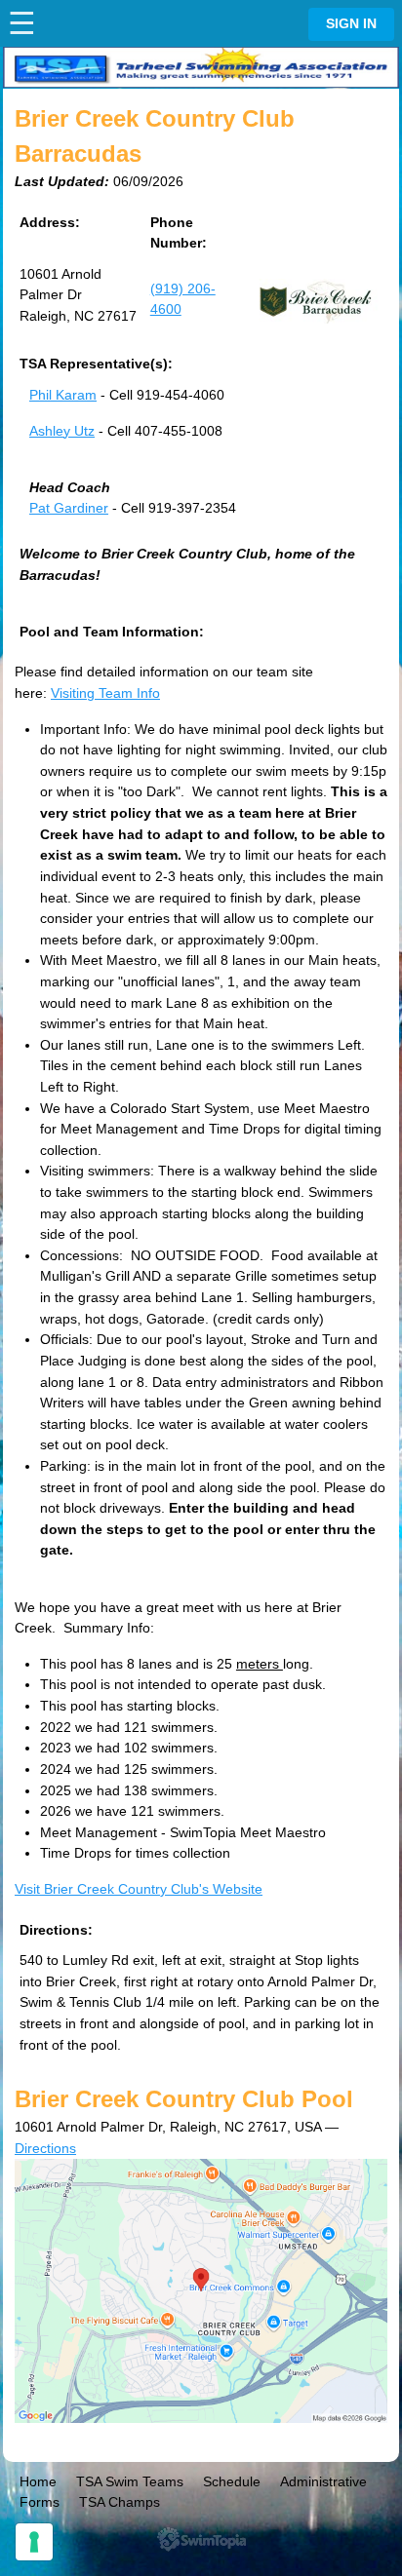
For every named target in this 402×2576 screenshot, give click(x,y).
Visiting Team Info (105, 693)
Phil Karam (63, 395)
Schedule (232, 2481)
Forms (40, 2502)
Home (38, 2481)
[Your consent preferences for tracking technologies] (34, 2542)
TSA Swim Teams (130, 2481)
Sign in (351, 24)
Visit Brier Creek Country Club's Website (139, 1889)
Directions (45, 2148)
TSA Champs (120, 2502)
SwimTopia (201, 2539)
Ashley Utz (62, 431)
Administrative (323, 2481)
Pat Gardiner (69, 508)
